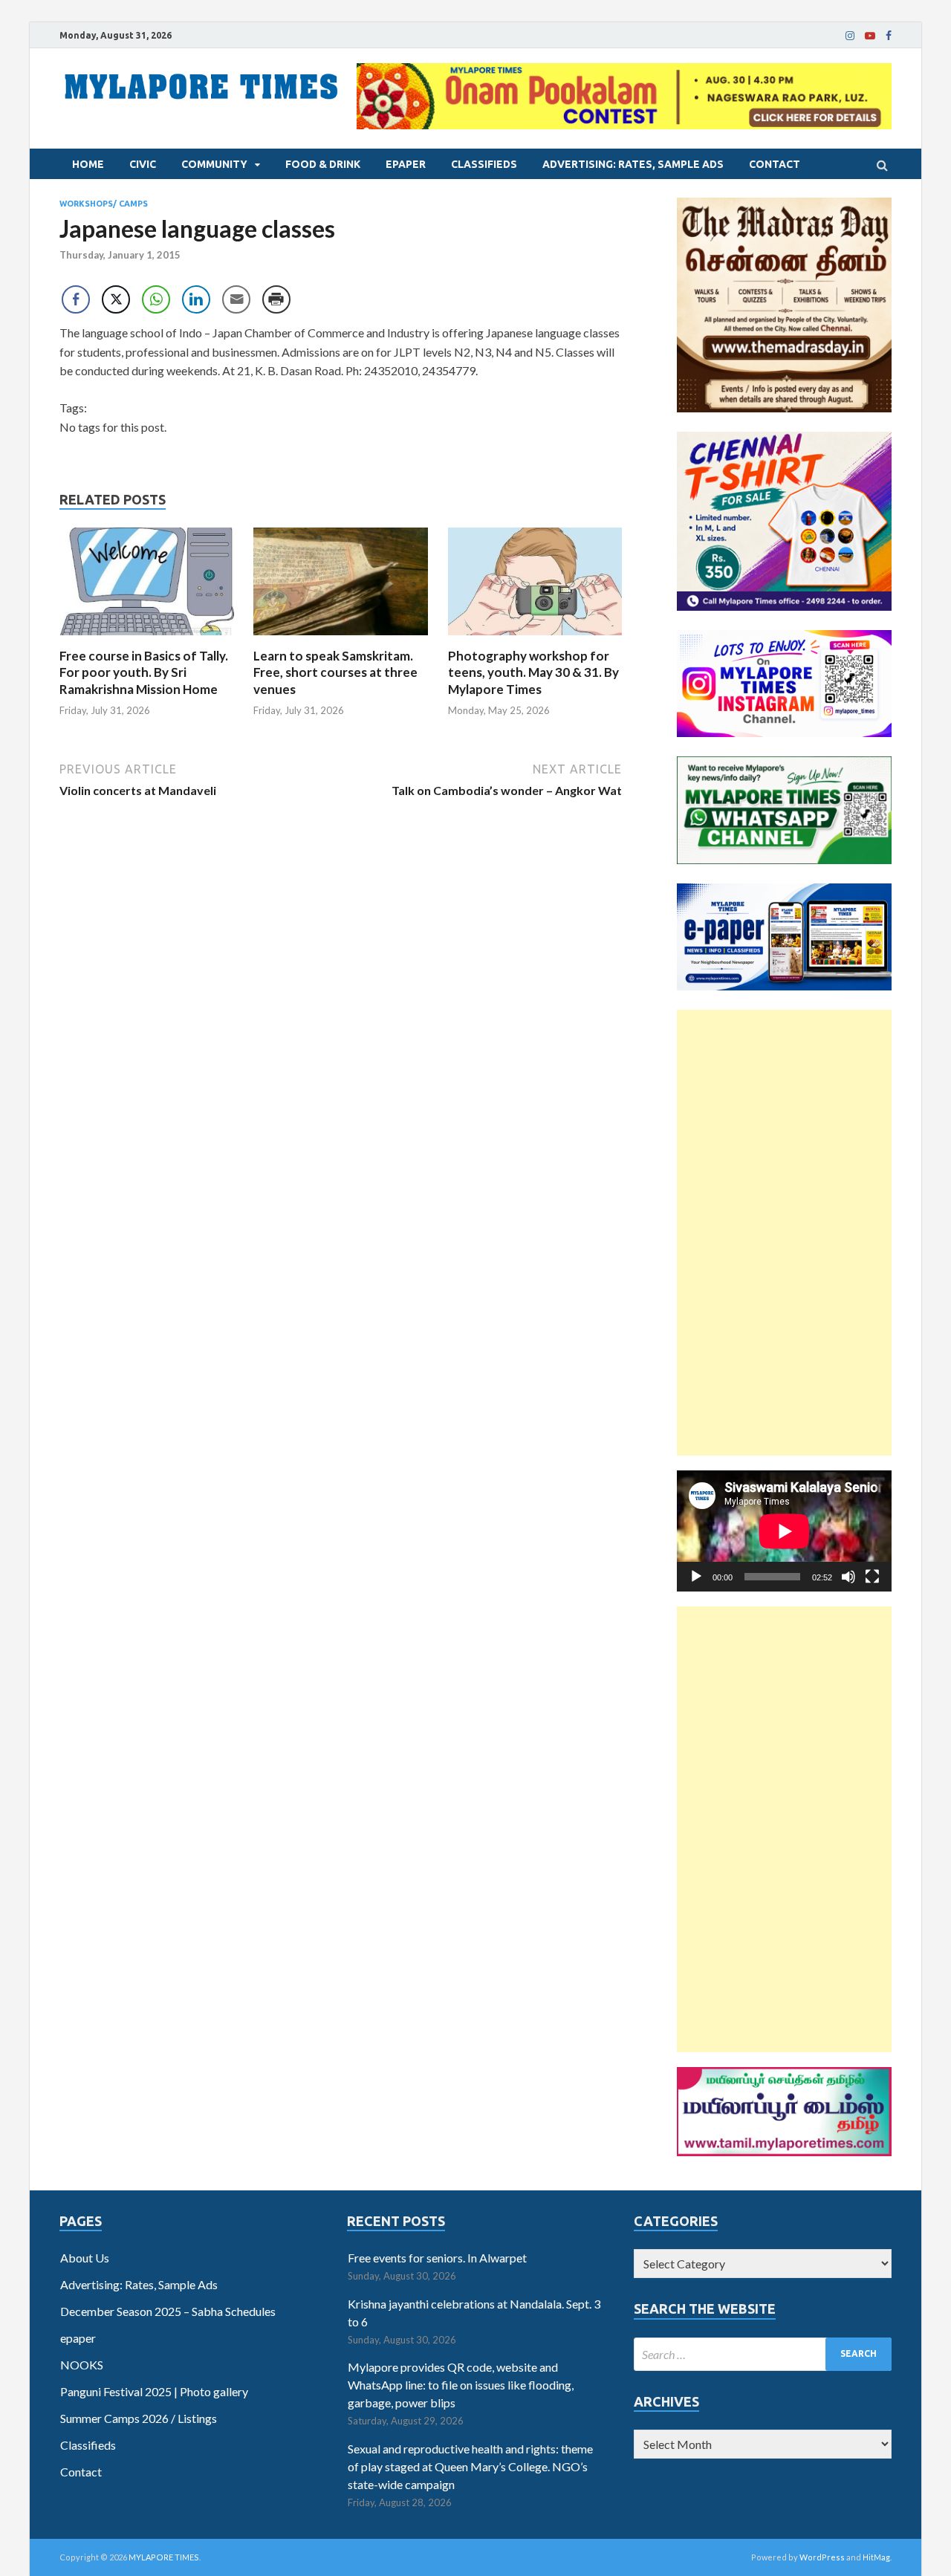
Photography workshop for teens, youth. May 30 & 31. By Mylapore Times (533, 672)
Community (214, 164)
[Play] (696, 1577)
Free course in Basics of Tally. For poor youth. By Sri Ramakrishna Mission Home (144, 672)
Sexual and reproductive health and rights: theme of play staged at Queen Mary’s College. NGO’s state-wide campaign (470, 2466)
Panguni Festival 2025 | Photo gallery (154, 2391)
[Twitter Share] (116, 299)
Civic (143, 164)
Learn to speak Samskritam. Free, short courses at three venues (335, 672)
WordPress (822, 2557)
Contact (775, 164)
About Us (85, 2258)
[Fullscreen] (872, 1577)
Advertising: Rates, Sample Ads (633, 164)
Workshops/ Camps (104, 204)
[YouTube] (870, 36)
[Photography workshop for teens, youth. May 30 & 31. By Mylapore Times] (535, 639)
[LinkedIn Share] (196, 299)
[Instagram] (850, 36)
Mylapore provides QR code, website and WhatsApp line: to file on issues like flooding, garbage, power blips (461, 2385)
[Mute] (848, 1577)
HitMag (876, 2557)
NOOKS (82, 2365)
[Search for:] (763, 2354)
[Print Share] (276, 299)
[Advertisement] (784, 1233)
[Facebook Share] (76, 299)
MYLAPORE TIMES (164, 2557)
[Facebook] (889, 36)
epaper (406, 164)
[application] (784, 1531)
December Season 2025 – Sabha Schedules (168, 2311)
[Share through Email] (236, 299)
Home (88, 164)
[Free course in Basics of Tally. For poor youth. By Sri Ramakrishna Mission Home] (147, 639)
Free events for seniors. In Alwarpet (437, 2258)
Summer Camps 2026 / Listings (139, 2418)
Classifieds (484, 164)
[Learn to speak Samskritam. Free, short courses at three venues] (341, 639)
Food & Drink (323, 164)
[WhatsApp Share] (156, 299)
